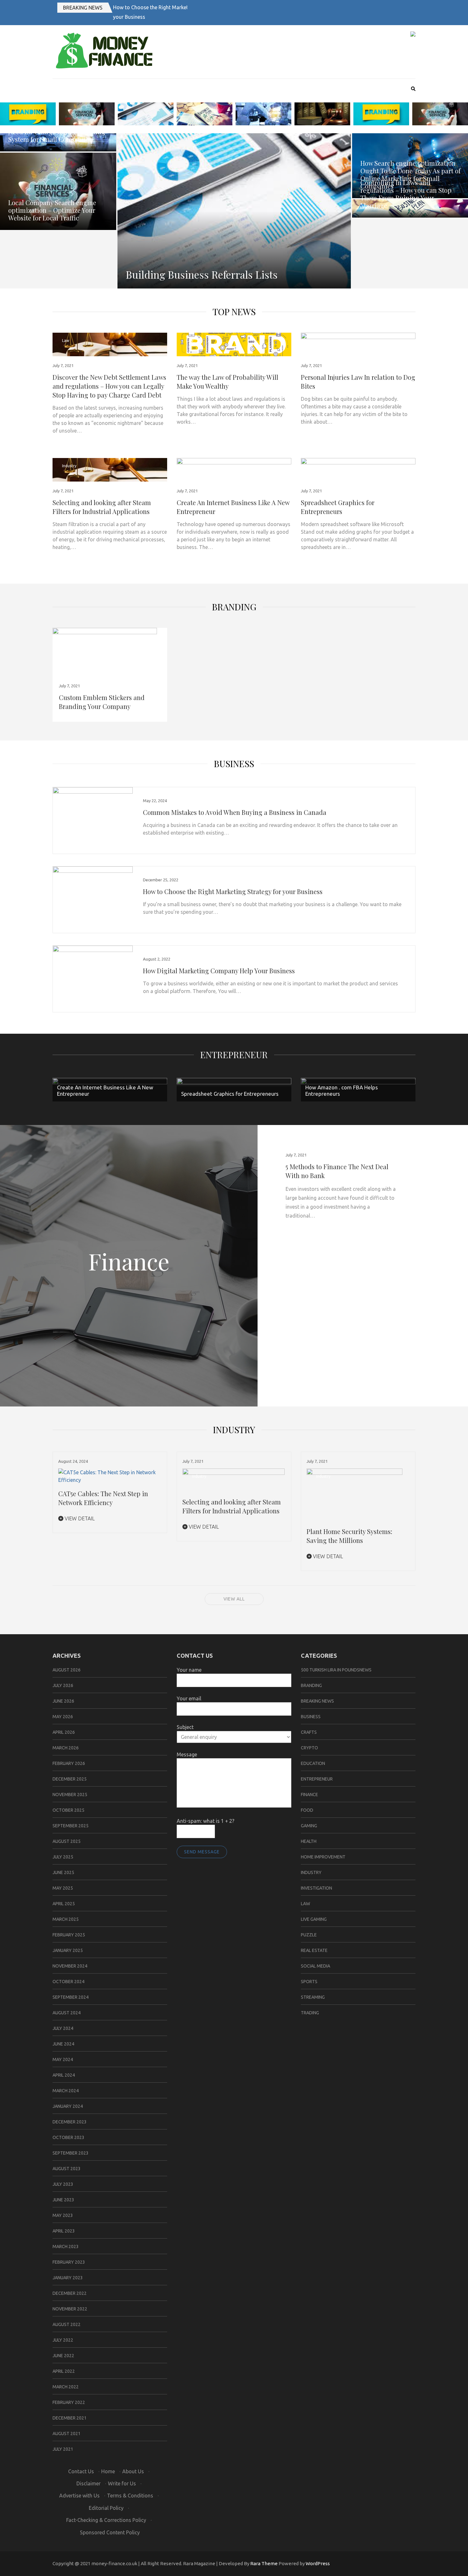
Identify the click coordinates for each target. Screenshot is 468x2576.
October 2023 (68, 2137)
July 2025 (63, 1857)
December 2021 (70, 2418)
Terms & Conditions (130, 2496)
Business (234, 764)
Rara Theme (264, 2563)
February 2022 (69, 2402)
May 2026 (63, 1717)
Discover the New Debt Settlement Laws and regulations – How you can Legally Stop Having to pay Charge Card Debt (109, 386)
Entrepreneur (198, 466)
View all (234, 1599)
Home (108, 2471)
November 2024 (70, 1966)
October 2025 (68, 1810)
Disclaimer (89, 2483)
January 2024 (68, 2106)
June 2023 (63, 2200)
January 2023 (68, 2278)
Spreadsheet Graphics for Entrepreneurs (338, 507)
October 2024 (68, 1982)
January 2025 (68, 1950)
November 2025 (70, 1795)
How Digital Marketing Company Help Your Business (219, 971)
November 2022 (70, 2309)
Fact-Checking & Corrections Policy (106, 2520)
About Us (133, 2471)
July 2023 (63, 2184)
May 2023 (63, 2215)
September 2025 (71, 1826)
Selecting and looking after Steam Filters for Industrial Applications (102, 507)
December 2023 (70, 2122)
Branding (234, 607)
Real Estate (314, 1950)
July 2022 (63, 2340)
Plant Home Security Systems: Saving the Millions (349, 1536)
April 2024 (64, 2075)
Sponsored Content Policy (110, 2532)
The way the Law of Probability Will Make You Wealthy (227, 382)
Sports (309, 1982)
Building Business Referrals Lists (202, 274)
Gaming (309, 1826)
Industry (69, 466)
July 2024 (63, 2028)
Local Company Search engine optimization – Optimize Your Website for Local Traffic (52, 210)
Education (313, 1763)
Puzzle (309, 1935)
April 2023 (64, 2231)
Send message (202, 1852)
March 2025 (66, 1919)
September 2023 (71, 2153)
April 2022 (64, 2371)
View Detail (79, 1518)
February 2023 (69, 2262)
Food (307, 1810)
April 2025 (64, 1904)
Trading (310, 2013)
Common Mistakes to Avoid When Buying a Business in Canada (235, 812)
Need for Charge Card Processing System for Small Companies (57, 135)
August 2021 (67, 2434)
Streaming (313, 1997)
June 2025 (63, 1872)
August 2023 (67, 2169)
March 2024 (66, 2091)
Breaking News (83, 8)
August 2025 (67, 1841)
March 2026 (66, 1748)
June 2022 (63, 2356)
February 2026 (69, 1763)
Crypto (309, 1748)
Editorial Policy (106, 2508)
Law (66, 340)
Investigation (316, 1888)
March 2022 (66, 2387)
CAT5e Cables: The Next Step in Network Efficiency (103, 1498)
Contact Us (81, 2471)
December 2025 (70, 1779)
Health (309, 1841)
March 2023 (66, 2246)
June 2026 (63, 1701)
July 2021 (63, 2449)
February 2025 (69, 1935)
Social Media (316, 1966)
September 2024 (71, 1997)
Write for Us (122, 2483)
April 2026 (64, 1732)
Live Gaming (314, 1919)
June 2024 (63, 2044)
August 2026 (67, 1670)
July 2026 (63, 1685)
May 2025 (63, 1888)
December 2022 (70, 2293)
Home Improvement (323, 1857)
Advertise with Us (79, 2496)
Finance (309, 1795)
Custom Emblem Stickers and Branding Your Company (102, 702)
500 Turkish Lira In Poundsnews (336, 1670)
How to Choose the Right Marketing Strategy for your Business (233, 891)
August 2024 (67, 2013)
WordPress (318, 2563)
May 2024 (63, 2059)
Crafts (309, 1732)
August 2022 (67, 2324)
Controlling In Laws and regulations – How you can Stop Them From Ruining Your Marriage (406, 194)
